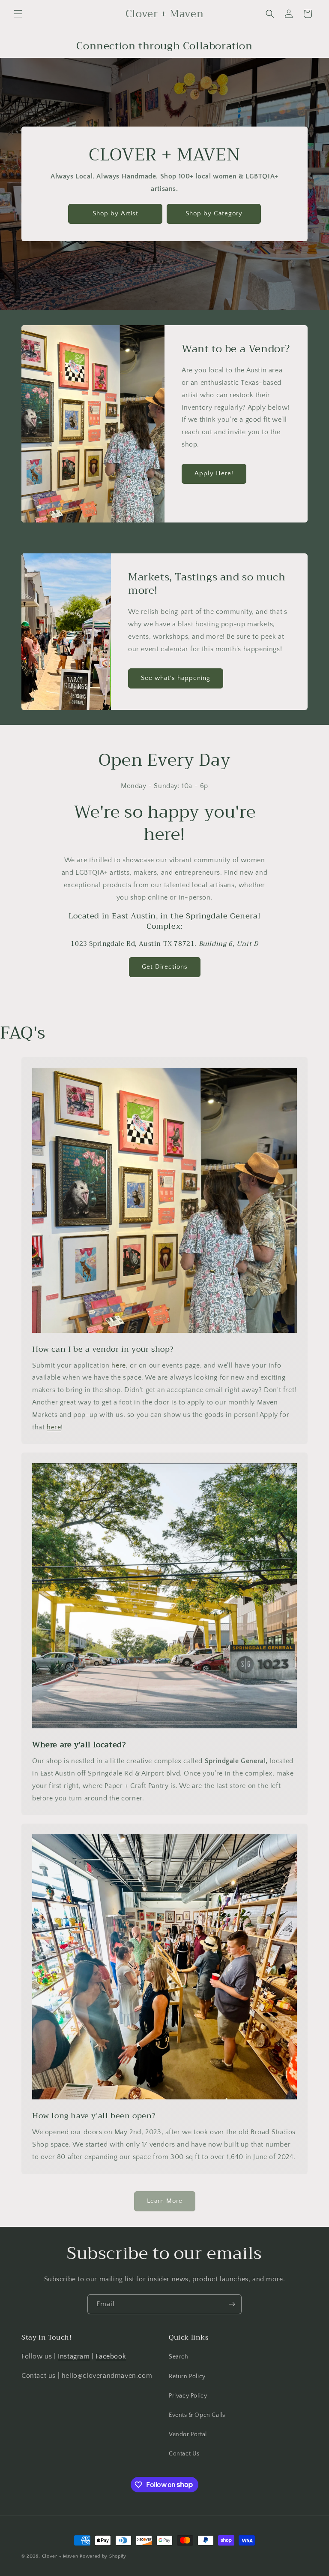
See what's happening (176, 678)
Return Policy (187, 2377)
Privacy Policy (188, 2396)
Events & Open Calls (197, 2415)
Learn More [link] (165, 2201)
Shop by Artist (115, 213)
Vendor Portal (188, 2434)
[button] (18, 14)
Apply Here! (214, 473)
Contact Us (184, 2454)
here (118, 1365)
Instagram (74, 2356)
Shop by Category (214, 213)
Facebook (111, 2356)
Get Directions (165, 967)
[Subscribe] (232, 2304)
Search (179, 2357)
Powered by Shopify (103, 2556)
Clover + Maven (60, 2556)
